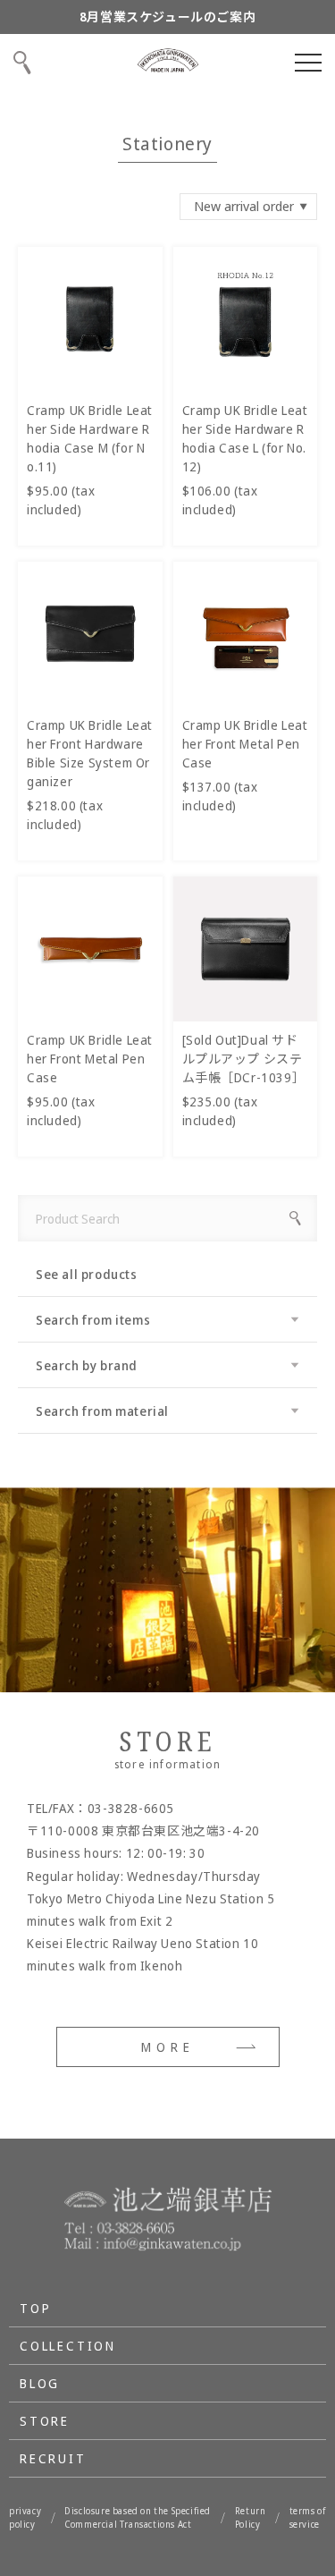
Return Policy (251, 2517)
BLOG (40, 2383)
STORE (45, 2421)
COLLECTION (68, 2346)
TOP (35, 2308)
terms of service (308, 2517)
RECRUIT (53, 2458)
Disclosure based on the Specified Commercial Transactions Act (138, 2517)
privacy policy (25, 2517)
